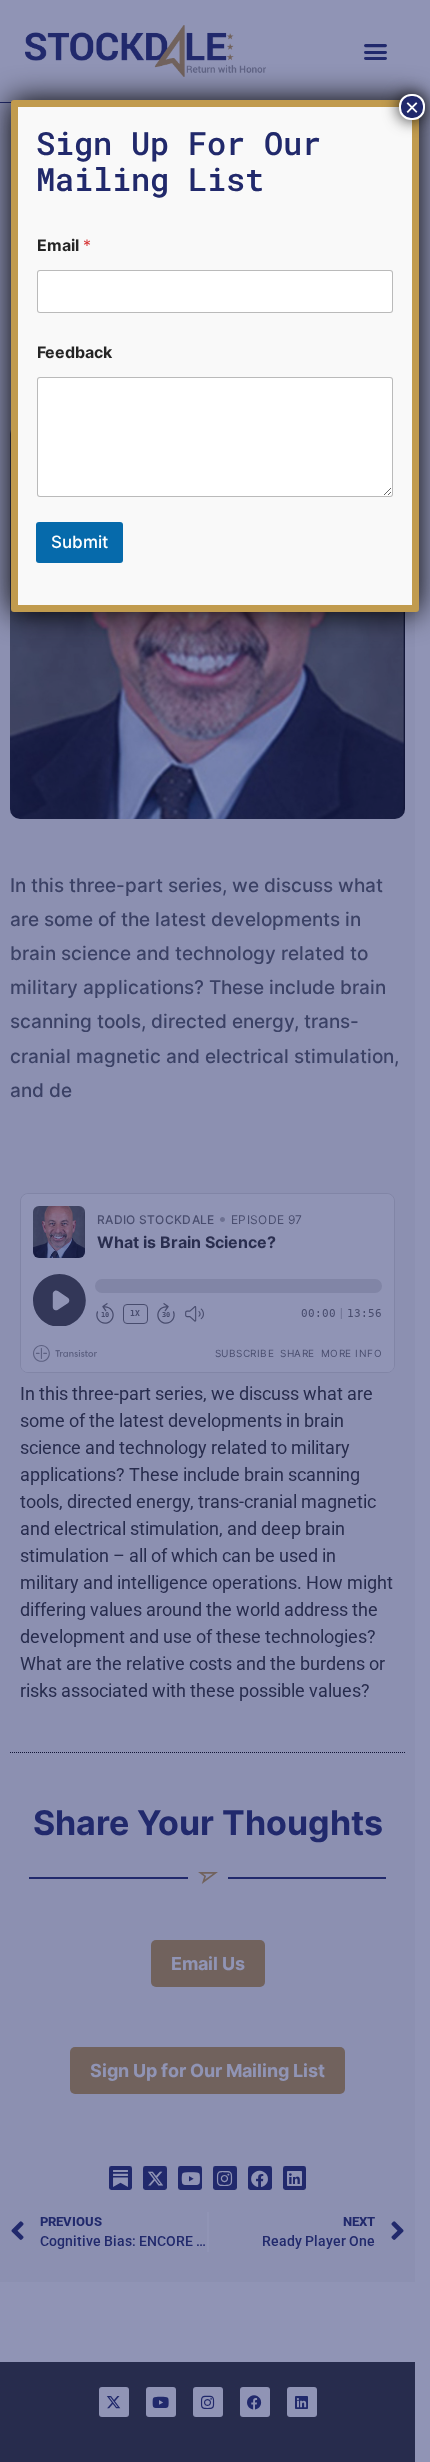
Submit (79, 542)
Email (64, 245)
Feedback (74, 352)
